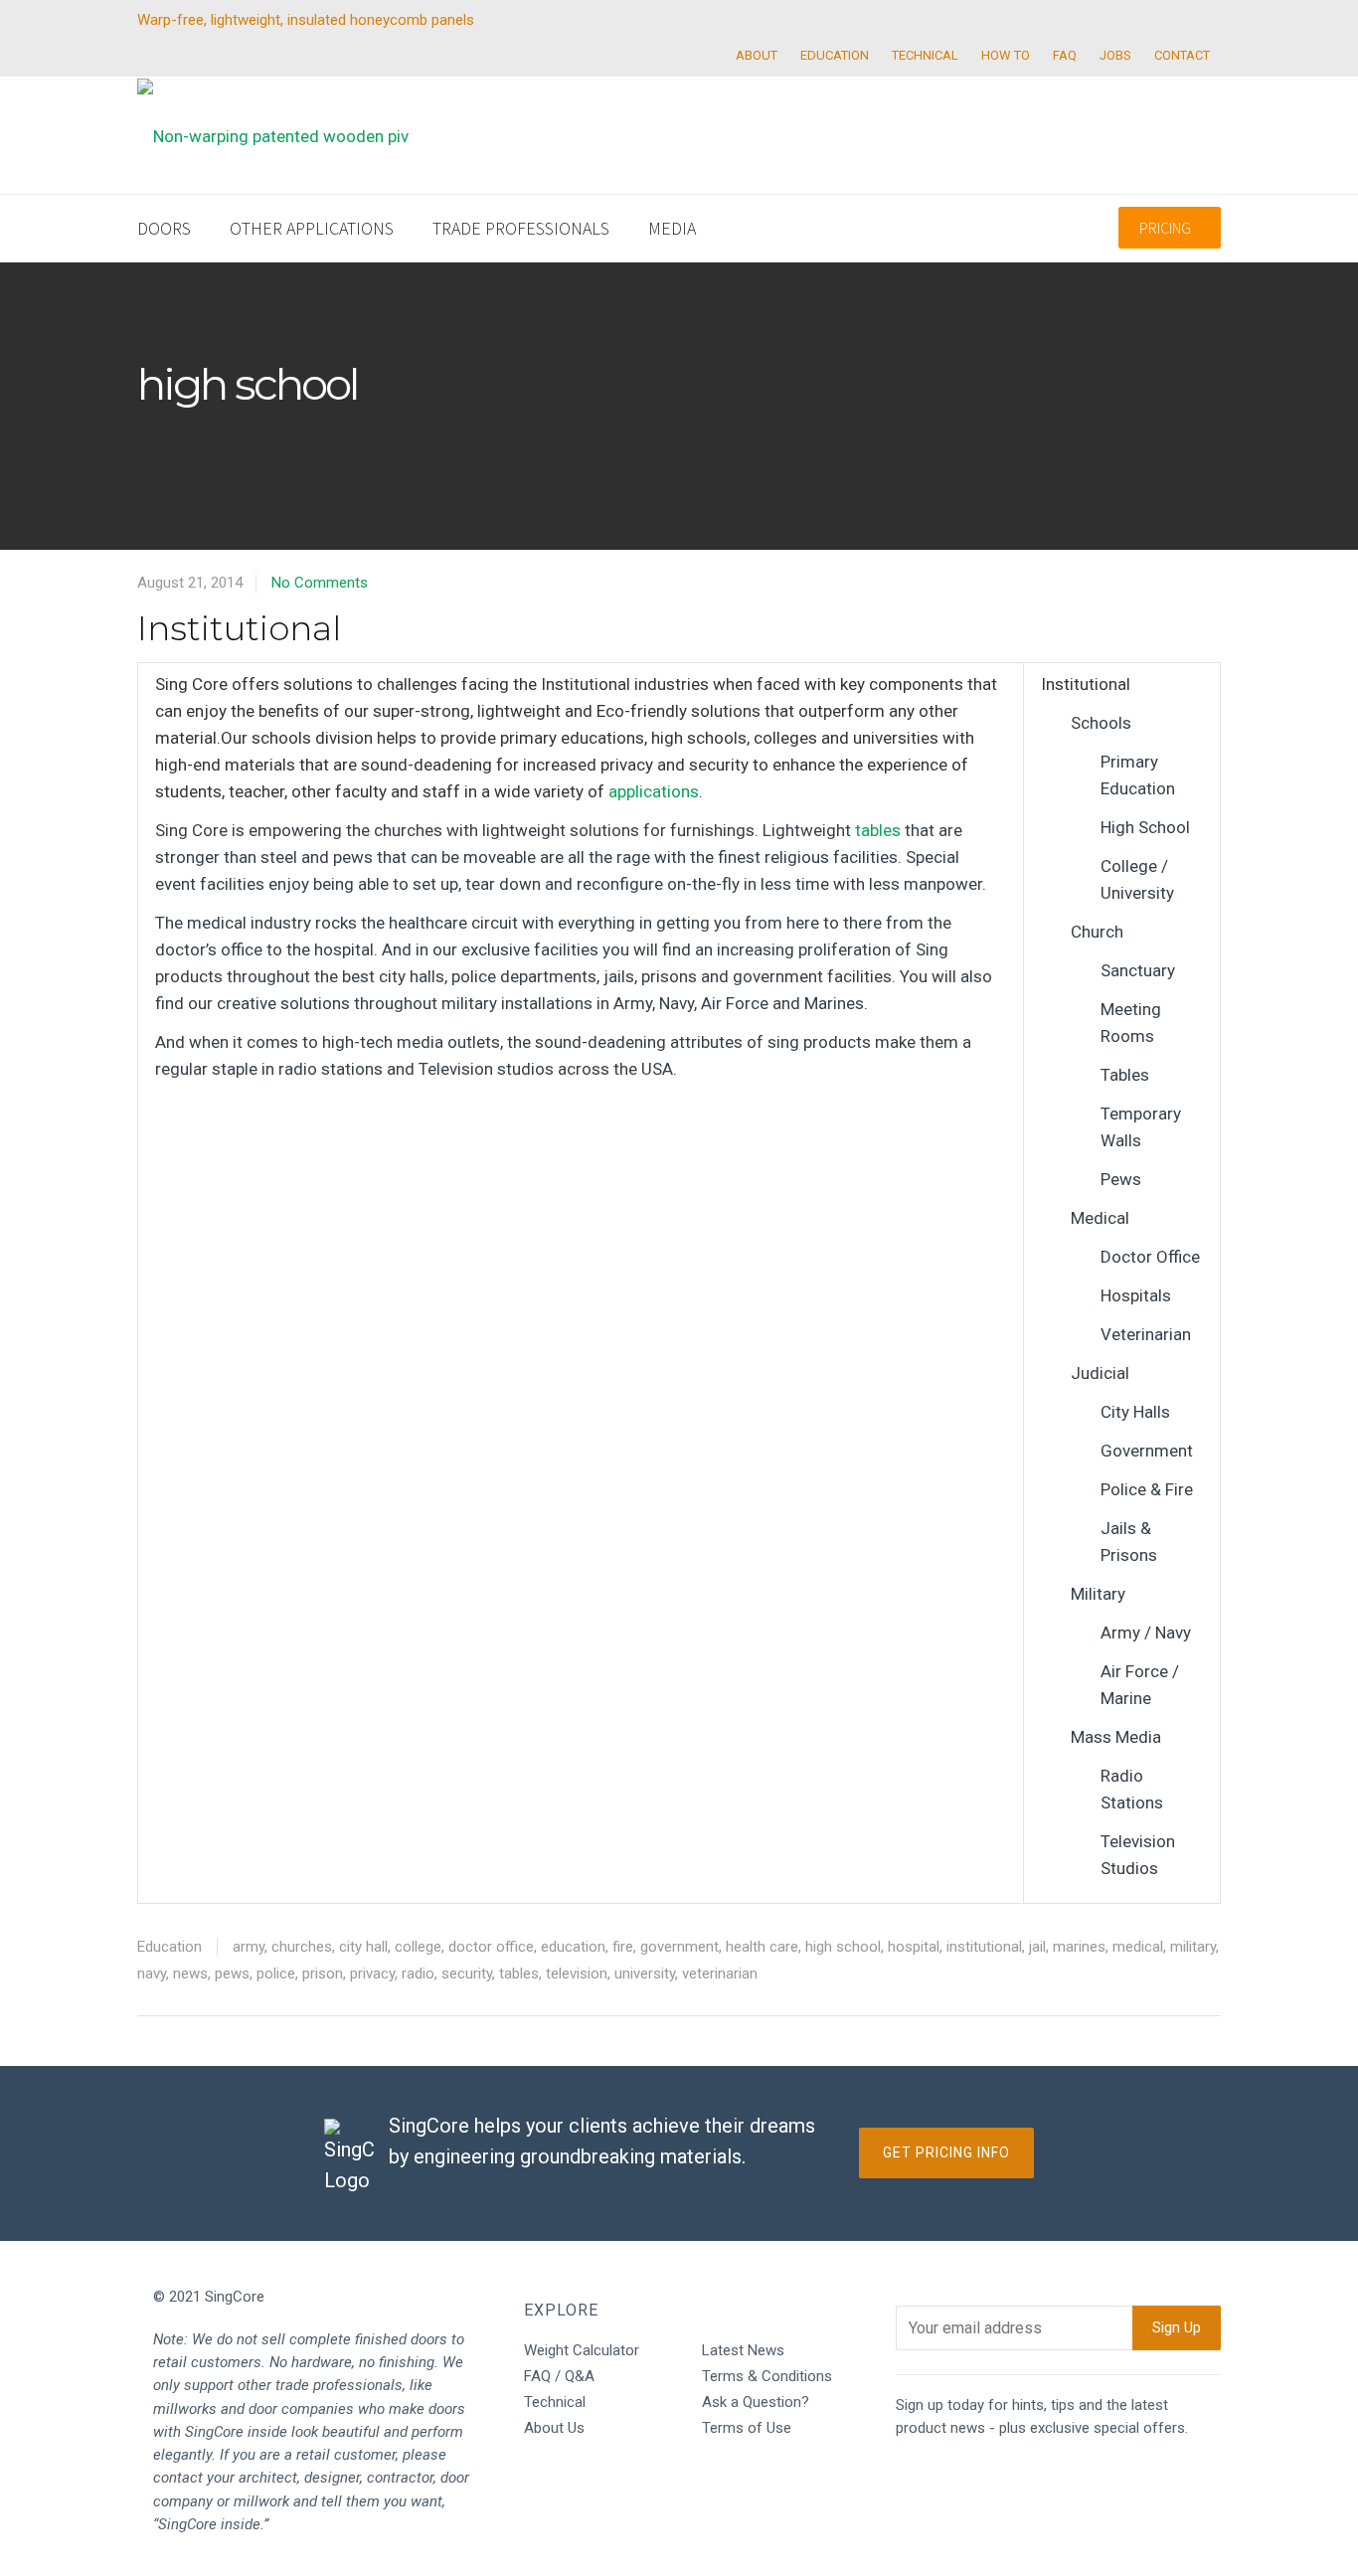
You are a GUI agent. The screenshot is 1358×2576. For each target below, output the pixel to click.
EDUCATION (835, 55)
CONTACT (1182, 55)
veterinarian (720, 1974)
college (418, 1947)
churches (302, 1947)
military (1193, 1947)
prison (323, 1974)
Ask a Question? (756, 2402)
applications (654, 791)
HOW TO (1006, 55)
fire (623, 1947)
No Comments (320, 583)
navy (152, 1974)
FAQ (1065, 55)
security (467, 1974)
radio (418, 1974)
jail (1037, 1947)
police (276, 1974)
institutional (984, 1947)
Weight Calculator (582, 2350)
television (577, 1974)
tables (878, 830)
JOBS (1115, 55)
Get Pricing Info (946, 2152)
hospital (914, 1947)
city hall (363, 1947)
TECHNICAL (925, 55)
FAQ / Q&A (559, 2376)
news (190, 1974)
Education (170, 1947)
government (679, 1947)
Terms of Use (747, 2428)
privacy (372, 1974)
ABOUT (757, 55)
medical (1138, 1947)
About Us (554, 2428)
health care (762, 1947)
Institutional (239, 628)
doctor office (491, 1947)
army (249, 1947)
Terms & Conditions (767, 2376)
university (645, 1974)
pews (232, 1974)
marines (1079, 1947)
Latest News (743, 2350)
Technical (555, 2402)
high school (843, 1947)
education (573, 1947)
